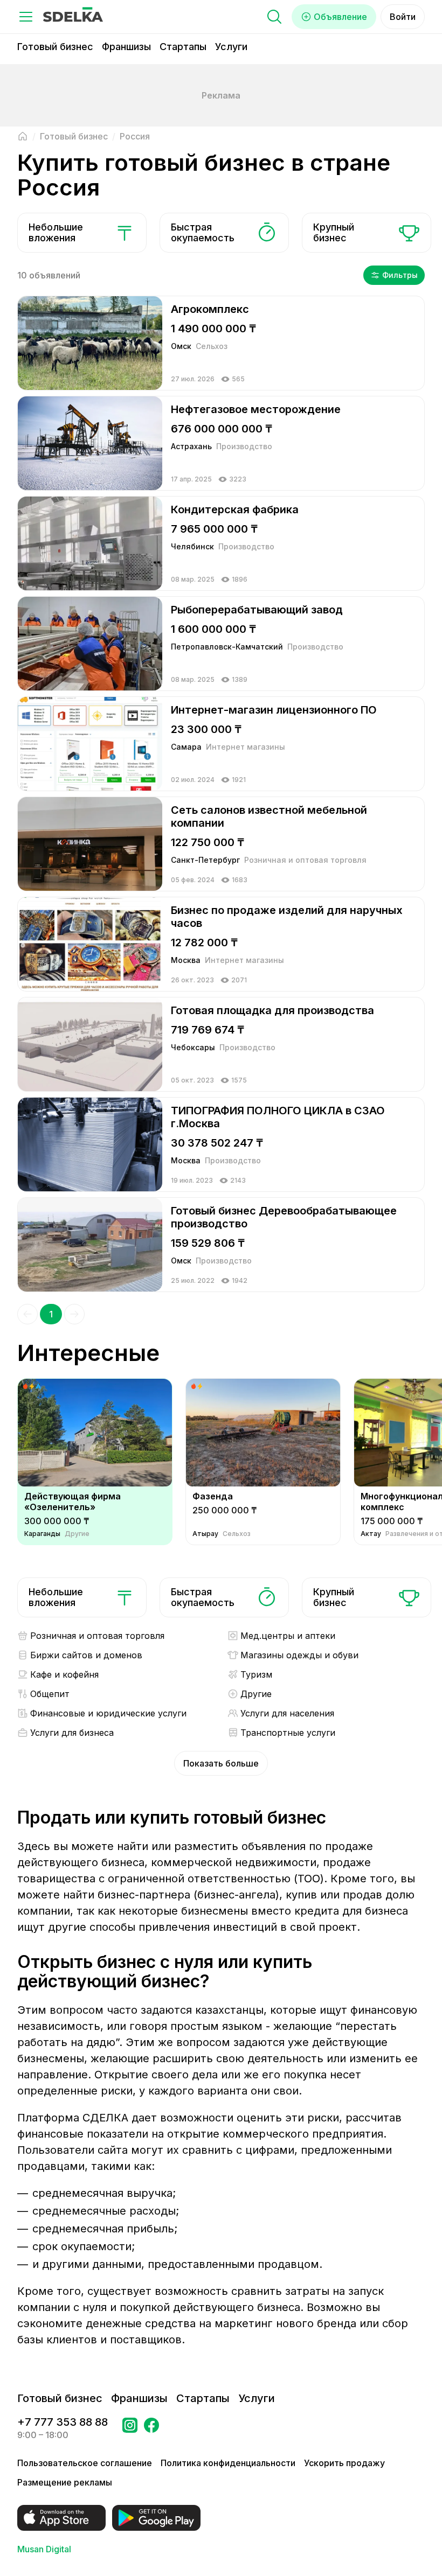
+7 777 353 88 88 (63, 2422)
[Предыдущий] (27, 1314)
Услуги (231, 47)
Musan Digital (44, 2549)
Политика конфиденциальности (228, 2463)
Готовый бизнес (55, 47)
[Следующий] (74, 1314)
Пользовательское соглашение (85, 2463)
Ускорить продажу (344, 2463)
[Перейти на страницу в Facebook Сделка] (151, 2428)
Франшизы (126, 47)
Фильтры (400, 275)
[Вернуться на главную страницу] (23, 136)
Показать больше (221, 1763)
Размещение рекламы (65, 2482)
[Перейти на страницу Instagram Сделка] (130, 2428)
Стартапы (183, 47)
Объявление (340, 17)
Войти (403, 17)
